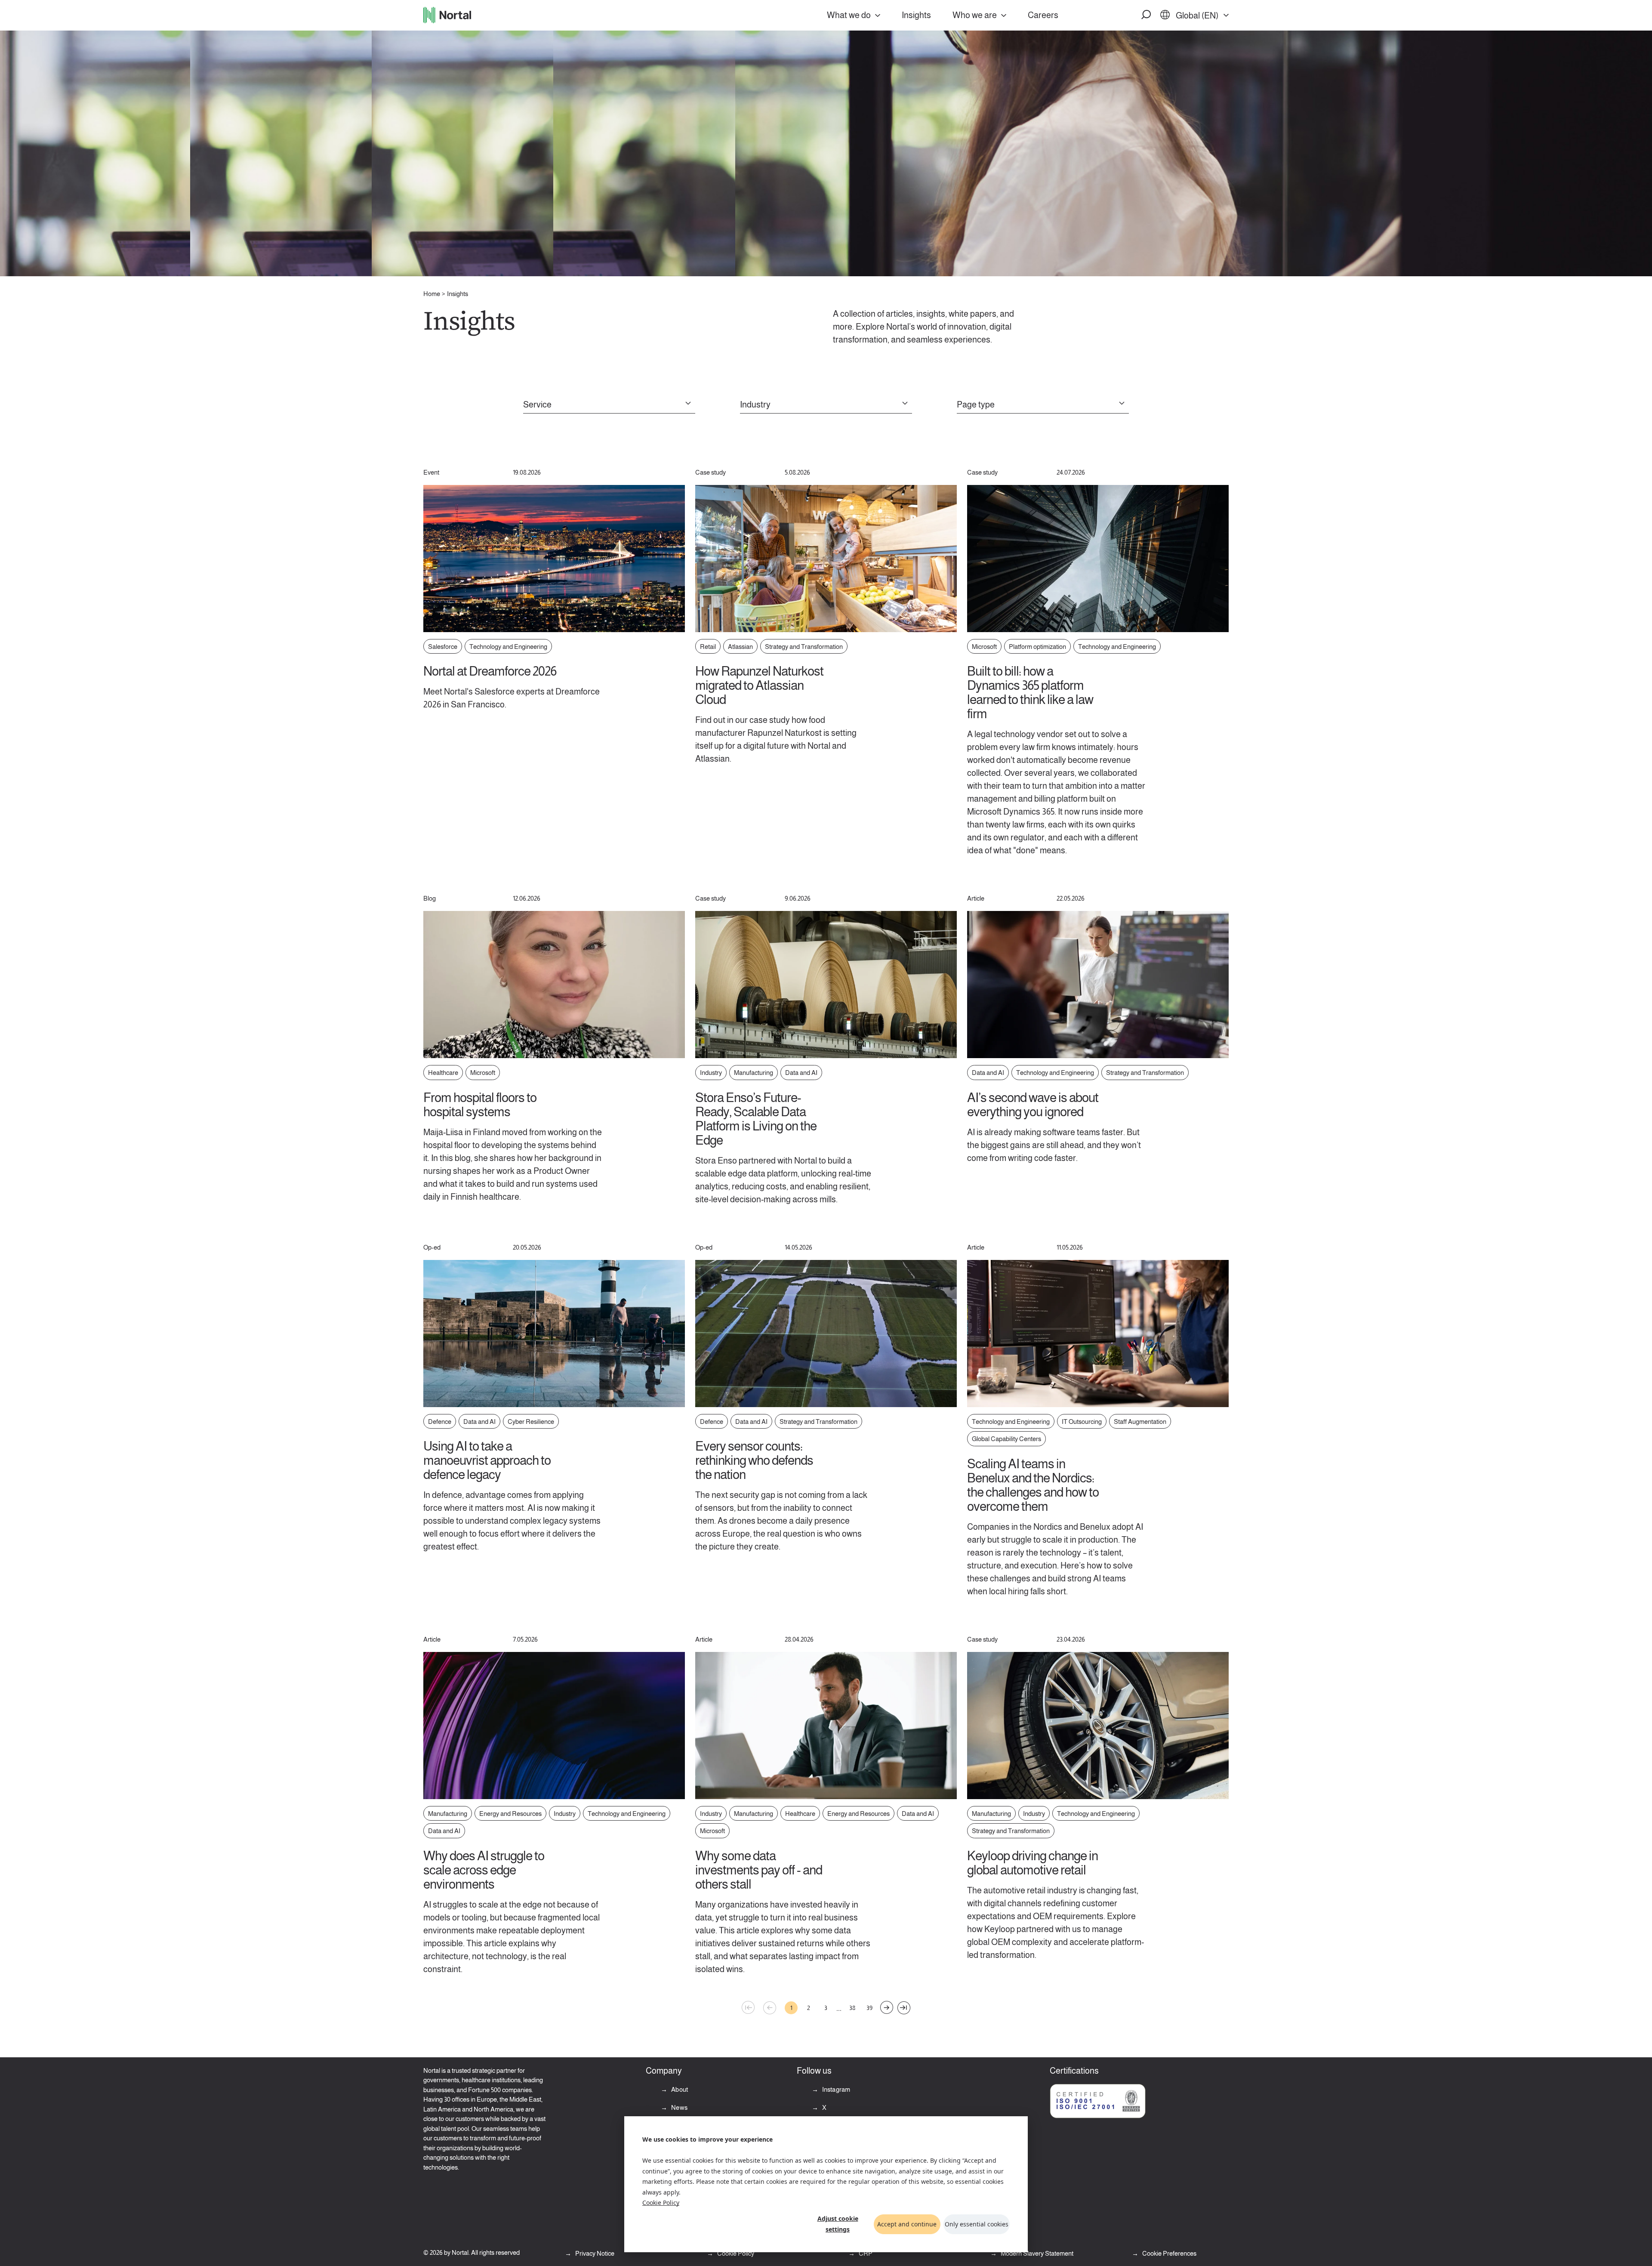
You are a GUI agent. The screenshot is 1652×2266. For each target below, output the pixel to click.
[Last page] (904, 2008)
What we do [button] (849, 15)
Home (432, 294)
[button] (1147, 15)
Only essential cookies (977, 2224)
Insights (916, 15)
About (679, 2089)
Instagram (836, 2089)
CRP (865, 2253)
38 (852, 2008)
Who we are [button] (975, 15)
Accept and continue (907, 2224)
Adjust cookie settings (838, 2224)
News (679, 2107)
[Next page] (887, 2007)
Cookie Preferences (1169, 2253)
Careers (1043, 15)
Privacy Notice (594, 2253)
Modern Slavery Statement (1036, 2253)
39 (869, 2008)
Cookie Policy (661, 2203)
